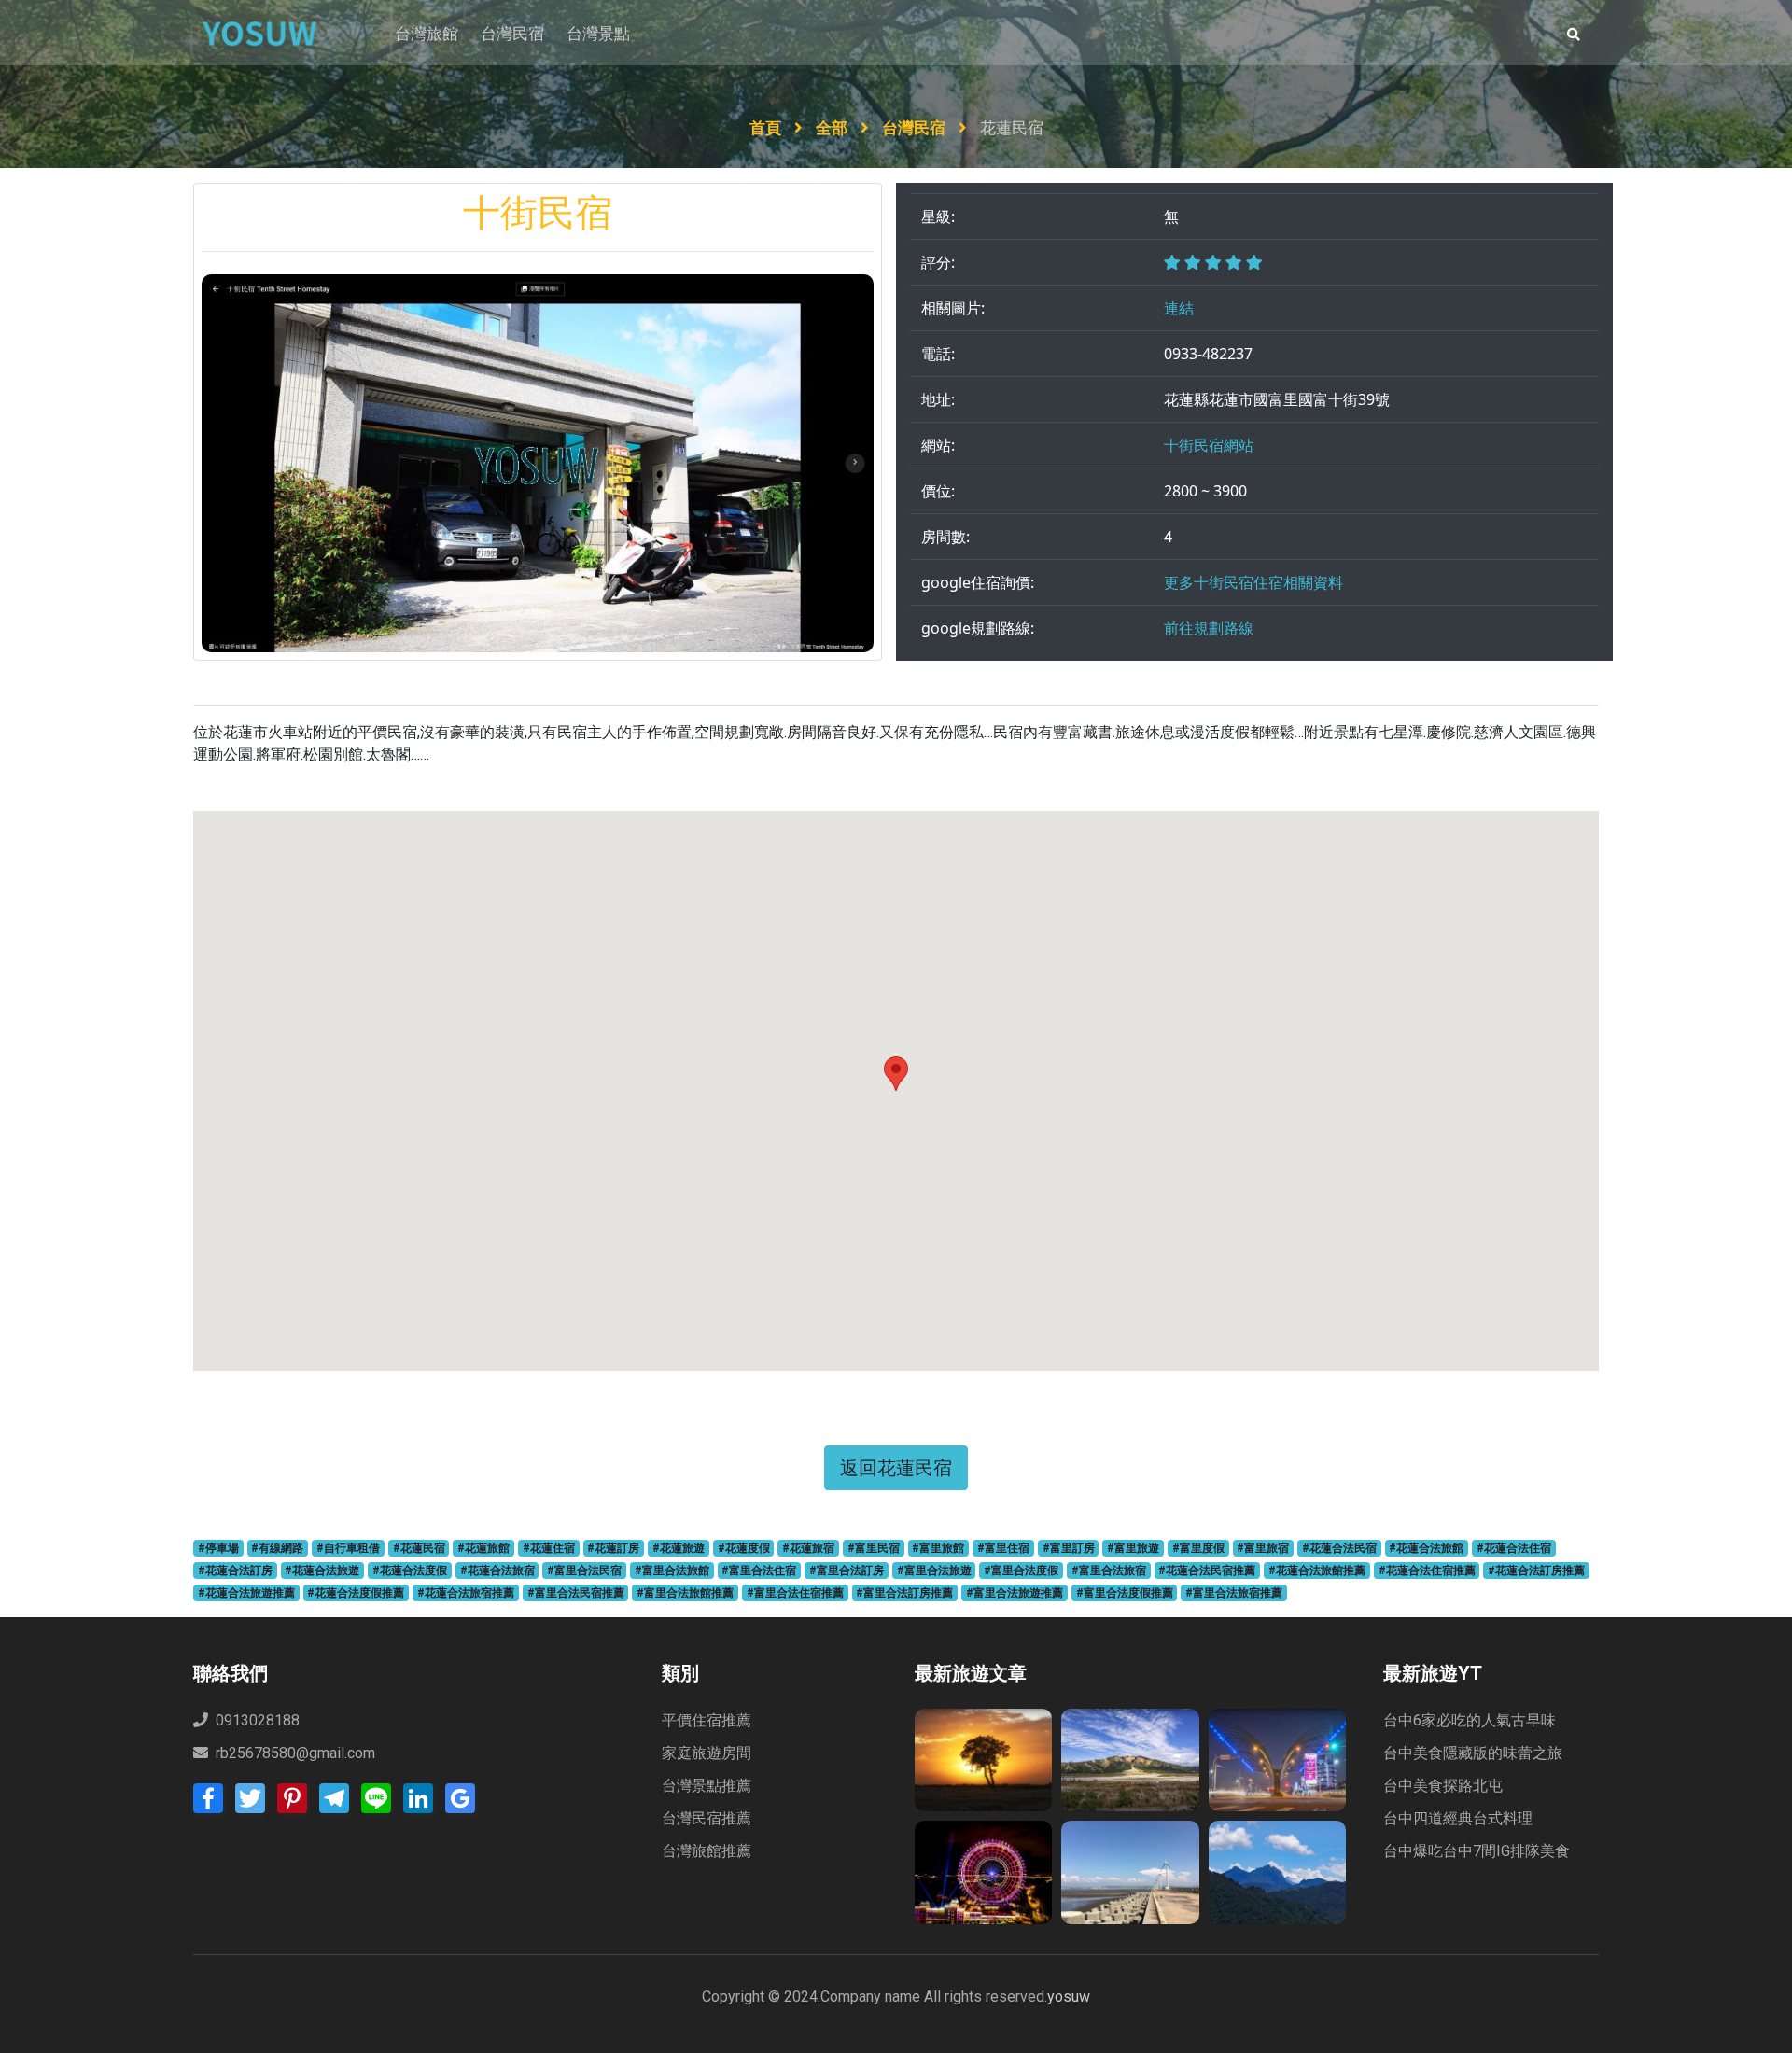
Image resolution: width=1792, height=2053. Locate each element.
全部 (833, 128)
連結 (1179, 308)
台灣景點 (598, 34)
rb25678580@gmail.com (295, 1753)
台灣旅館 (427, 34)
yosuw (1069, 1997)
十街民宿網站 (1209, 445)
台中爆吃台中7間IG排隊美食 (1477, 1851)
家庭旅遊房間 (707, 1753)
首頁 (767, 128)
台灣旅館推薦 (707, 1851)
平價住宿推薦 (707, 1720)
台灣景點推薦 (707, 1786)
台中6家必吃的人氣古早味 (1470, 1720)
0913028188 (256, 1720)
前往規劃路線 (1209, 628)
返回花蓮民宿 (896, 1467)
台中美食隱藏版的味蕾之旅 (1473, 1753)
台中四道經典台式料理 (1458, 1818)
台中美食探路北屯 (1443, 1786)
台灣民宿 (512, 34)
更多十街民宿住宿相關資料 (1253, 582)
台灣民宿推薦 (707, 1818)
